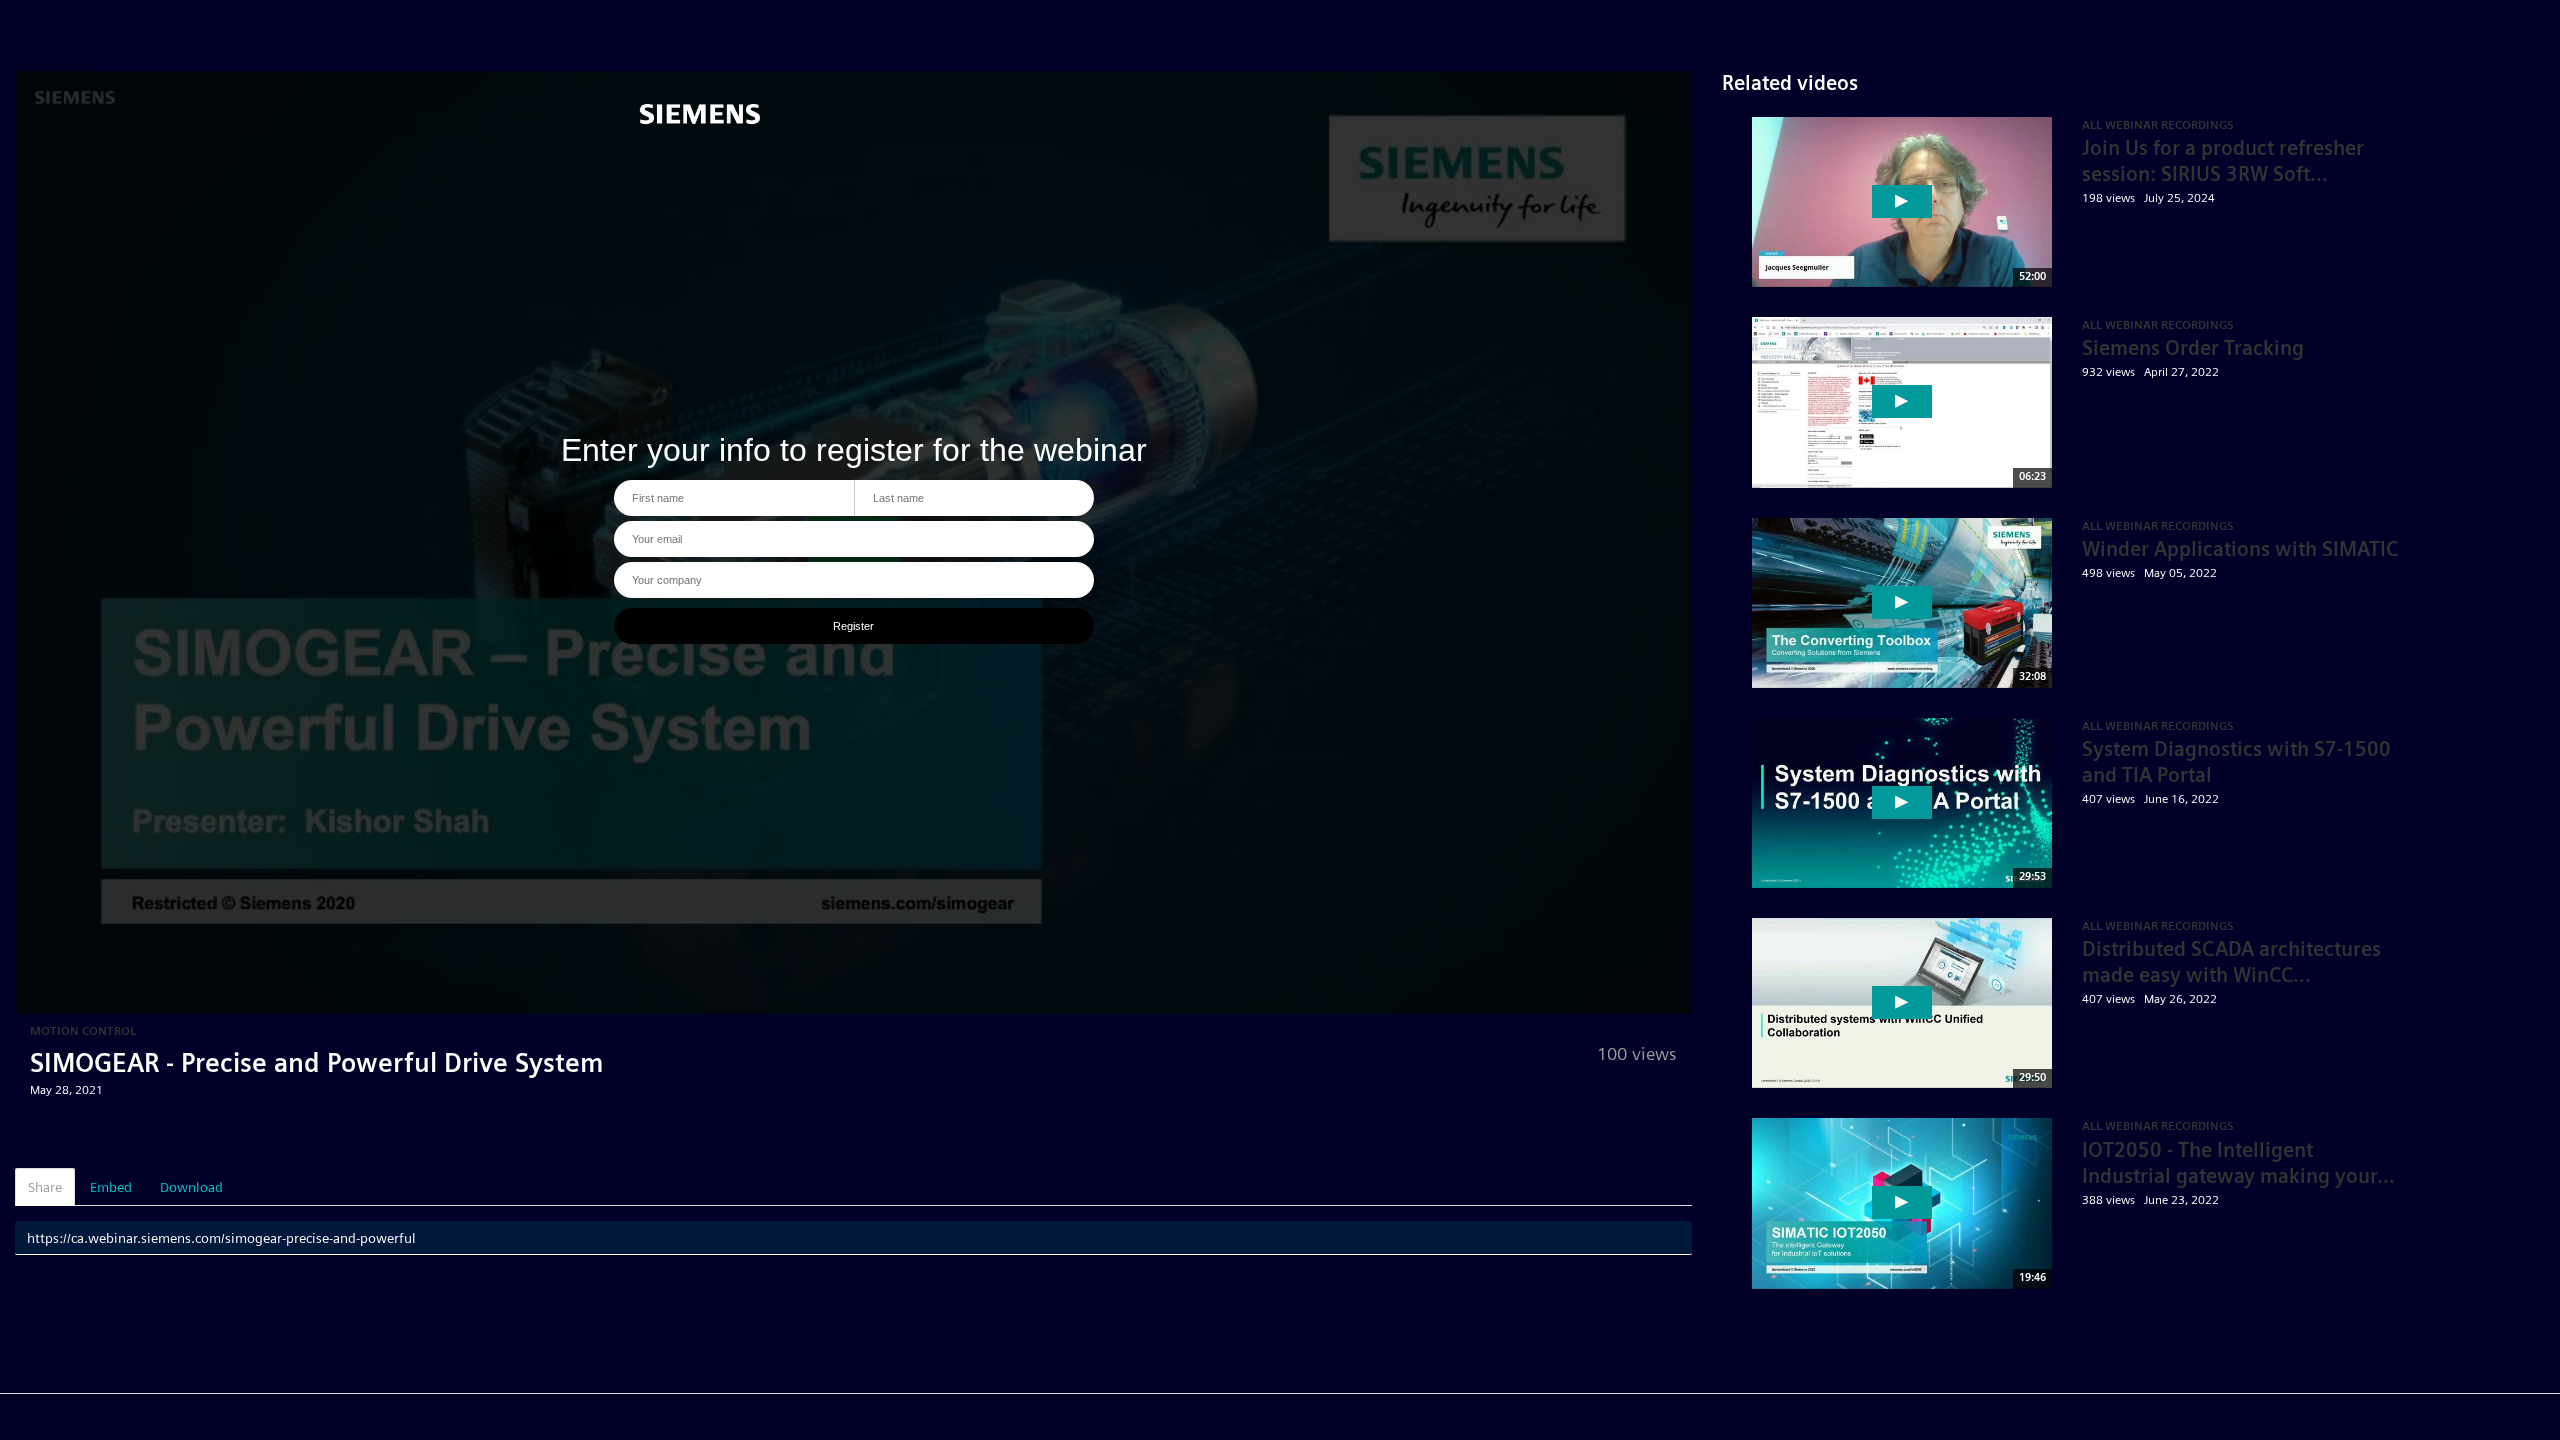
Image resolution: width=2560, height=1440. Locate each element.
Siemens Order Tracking (2193, 348)
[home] (711, 127)
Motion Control (83, 1030)
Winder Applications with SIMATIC (2240, 549)
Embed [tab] (111, 1187)
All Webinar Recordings (2158, 324)
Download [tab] (191, 1187)
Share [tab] (45, 1187)
